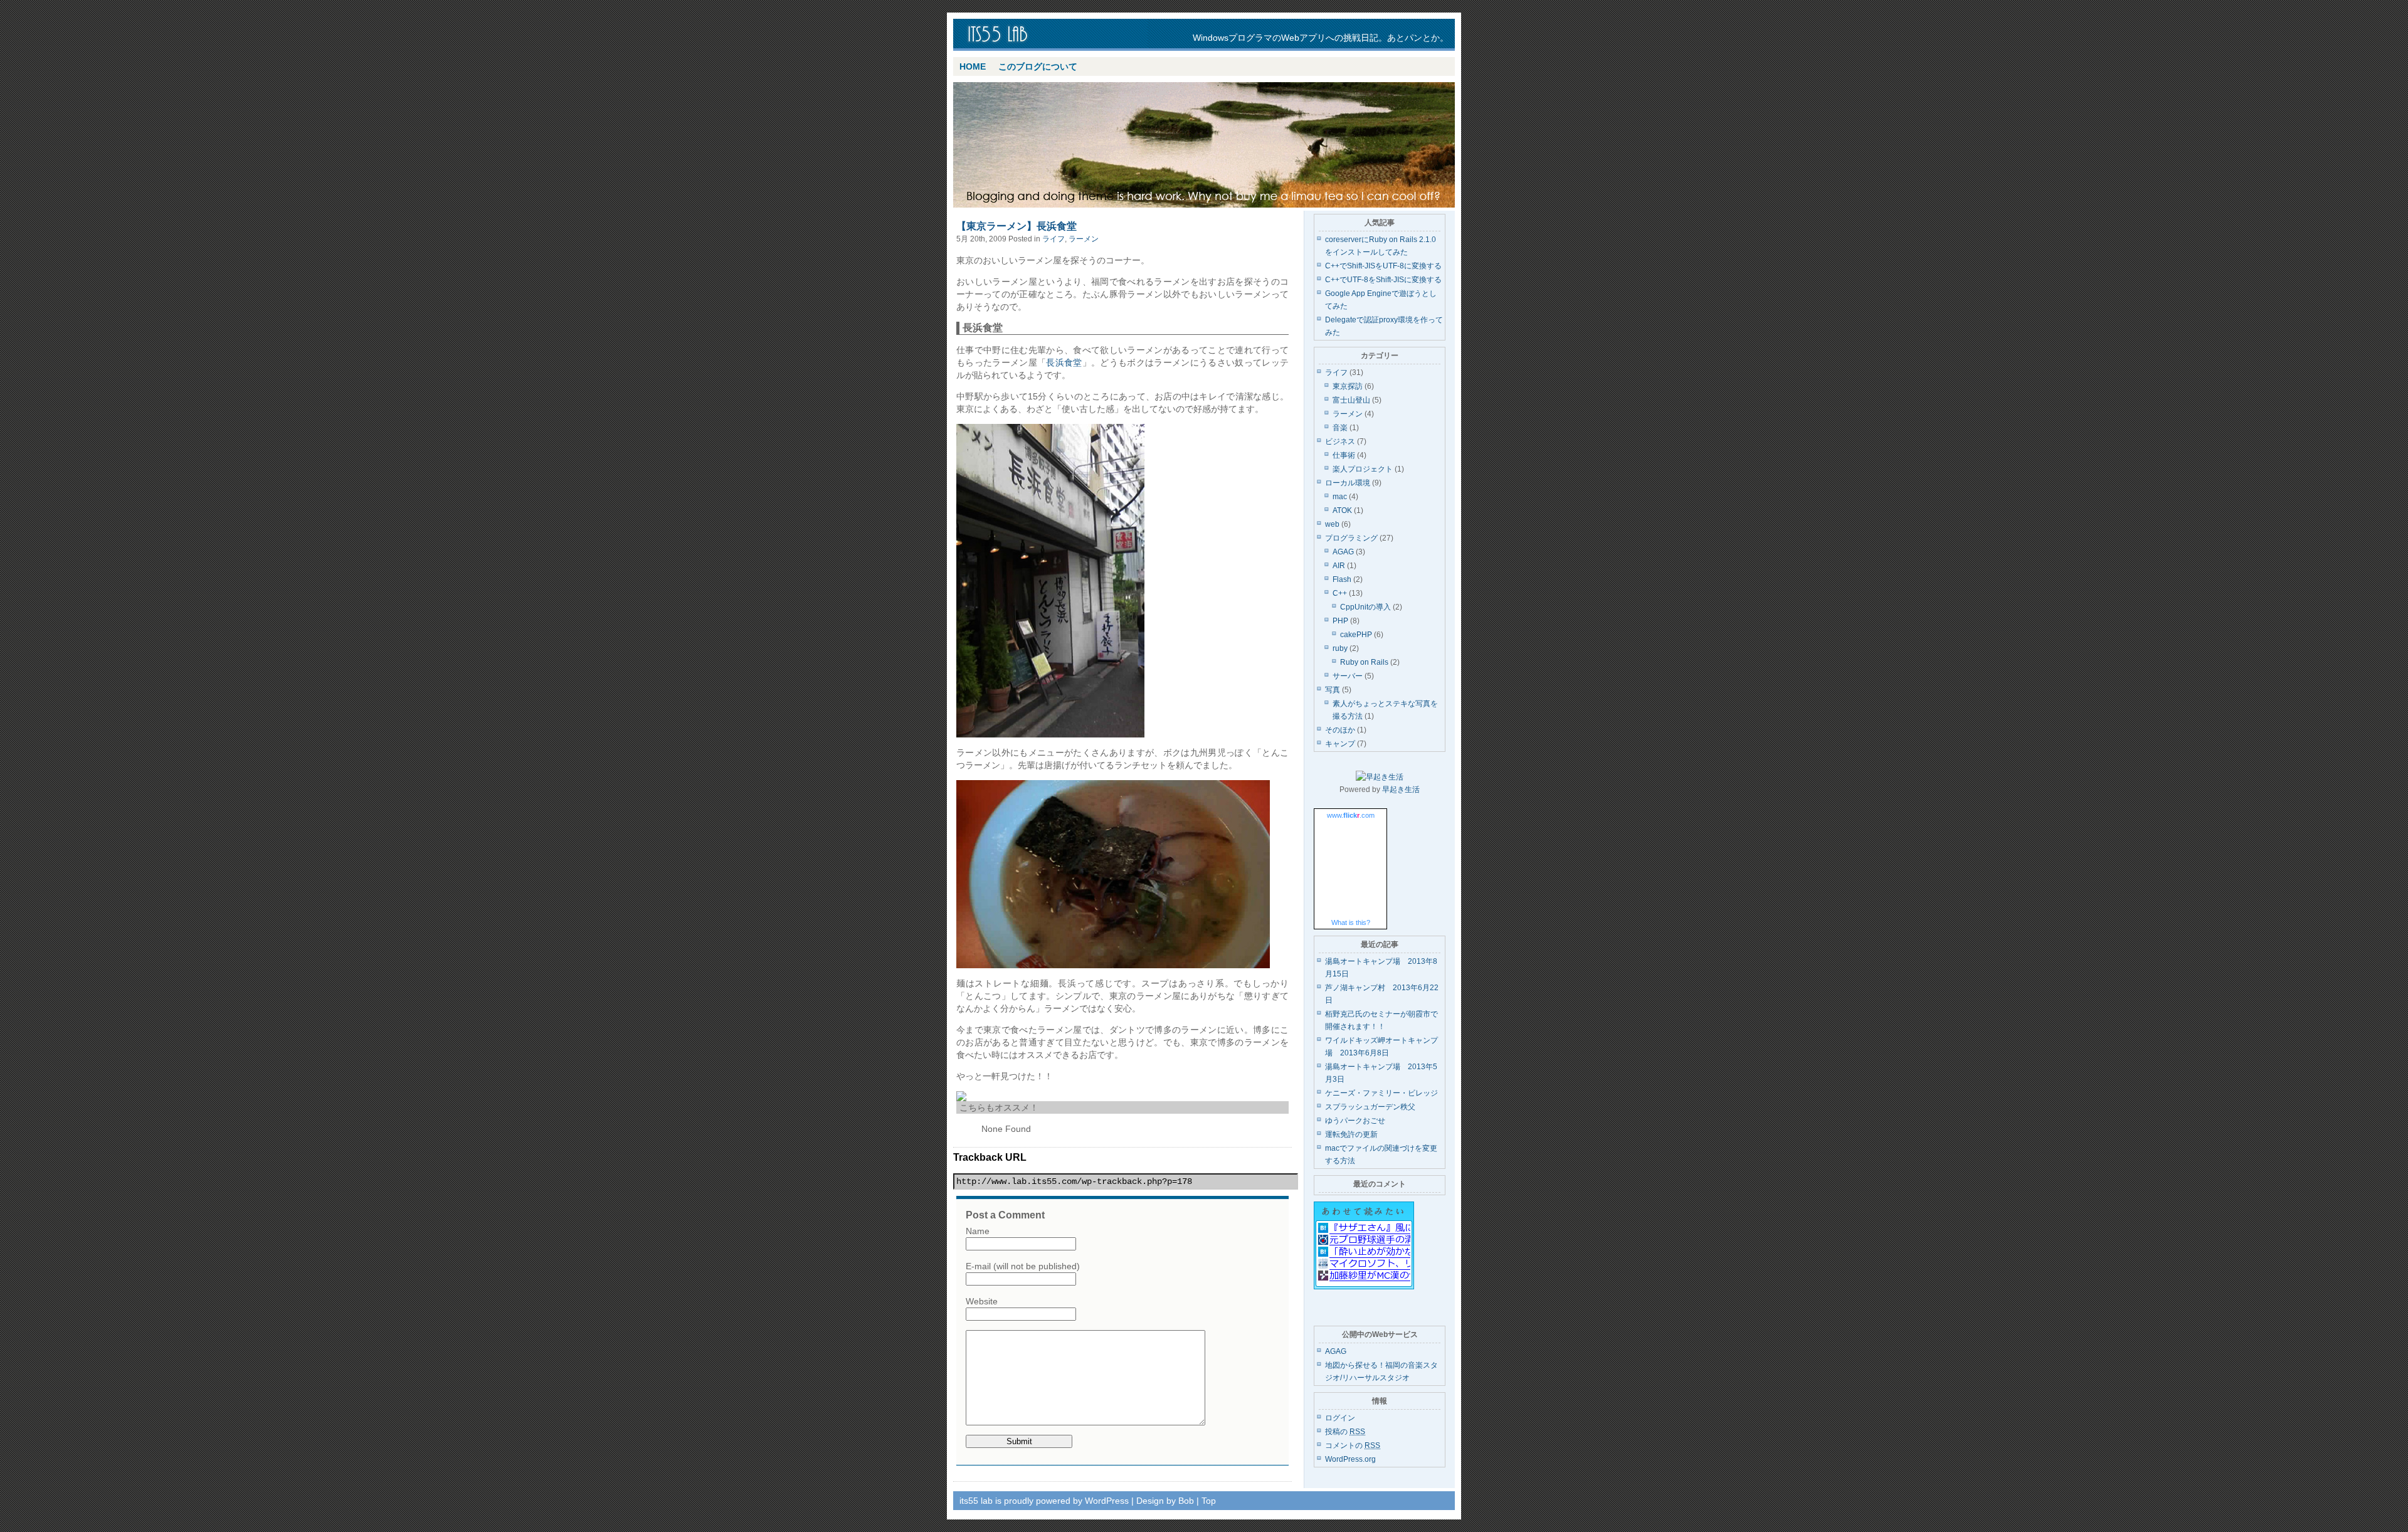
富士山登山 (1351, 400)
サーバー (1348, 676)
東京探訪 (1348, 386)
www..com (1351, 815)
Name (978, 1231)
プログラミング (1351, 538)
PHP (1340, 621)
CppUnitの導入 (1365, 607)
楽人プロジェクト (1363, 469)
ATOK (1342, 510)
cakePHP (1356, 635)
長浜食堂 (1064, 362)
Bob (1186, 1501)
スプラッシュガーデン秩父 (1370, 1107)
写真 (1333, 690)
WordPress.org (1350, 1459)
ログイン (1340, 1418)
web (1332, 524)
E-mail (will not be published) (1023, 1266)
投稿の (1345, 1432)
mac (1340, 497)
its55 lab (1053, 35)
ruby (1340, 648)
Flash (1342, 579)
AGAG (1343, 552)
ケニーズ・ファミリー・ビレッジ (1381, 1093)
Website (982, 1301)
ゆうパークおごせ (1355, 1121)
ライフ (1053, 239)
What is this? (1351, 922)
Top (1209, 1501)
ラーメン (1084, 239)
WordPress (1107, 1501)
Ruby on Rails (1364, 662)
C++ (1340, 593)
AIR (1339, 566)
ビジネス (1340, 441)
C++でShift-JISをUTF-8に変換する (1383, 266)
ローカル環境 (1348, 483)
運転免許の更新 (1351, 1134)
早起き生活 (1401, 790)
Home (973, 66)
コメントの (1353, 1445)
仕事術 (1344, 455)
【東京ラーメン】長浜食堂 (1017, 226)
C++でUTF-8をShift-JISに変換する (1383, 280)
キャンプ (1340, 744)
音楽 (1340, 428)
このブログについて (1038, 66)
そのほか (1340, 730)
